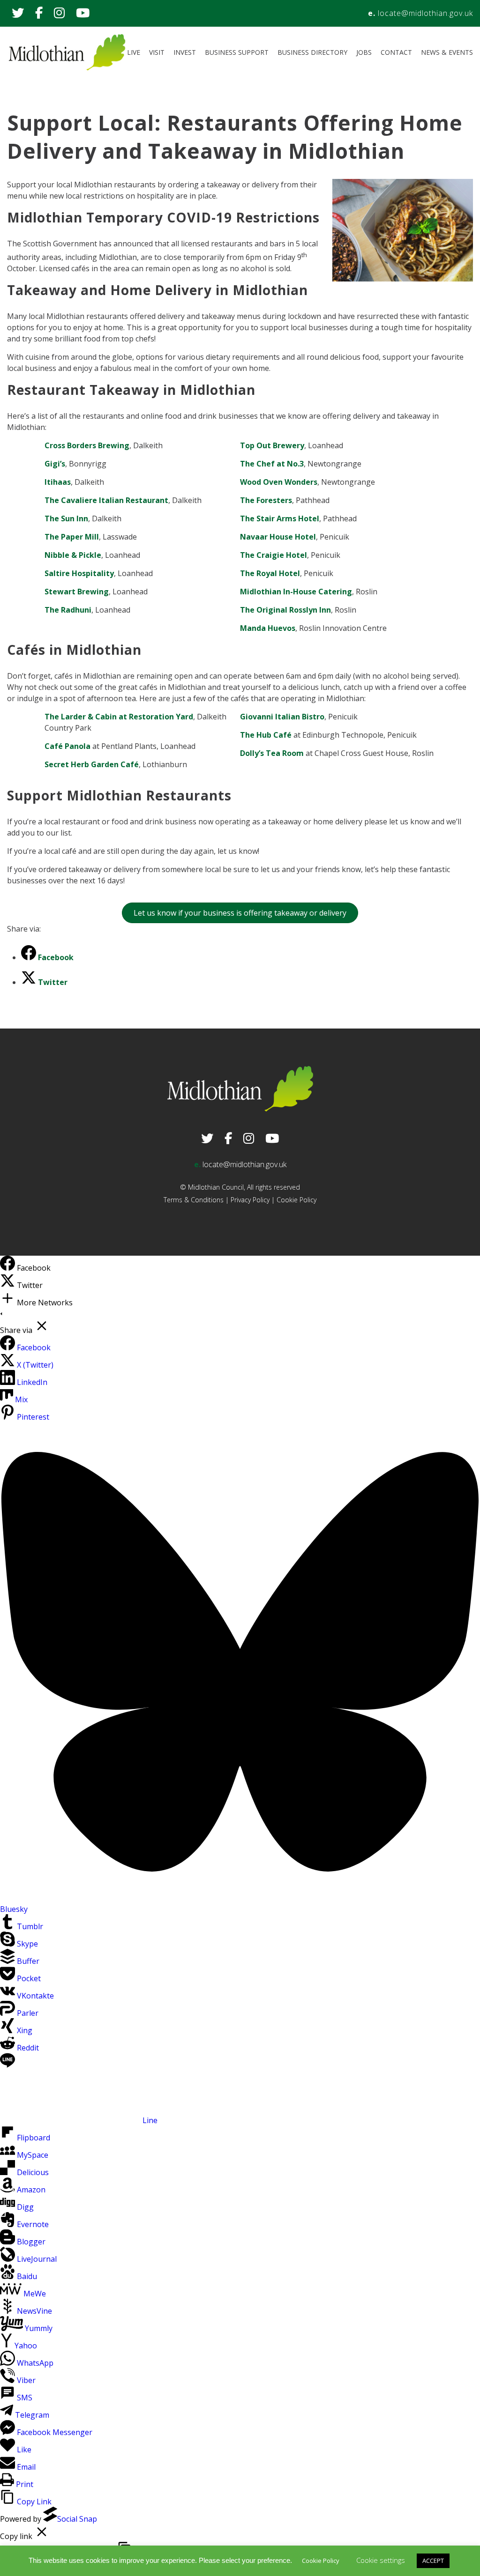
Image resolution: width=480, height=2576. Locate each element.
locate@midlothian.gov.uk (425, 13)
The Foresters (266, 500)
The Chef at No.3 (272, 464)
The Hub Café (266, 735)
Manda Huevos (268, 628)
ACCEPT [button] (433, 2561)
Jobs (364, 52)
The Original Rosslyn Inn (285, 610)
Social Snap (77, 2519)
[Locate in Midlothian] (67, 68)
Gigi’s (55, 464)
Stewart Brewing (77, 592)
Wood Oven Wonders (279, 482)
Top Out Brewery (272, 445)
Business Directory (312, 52)
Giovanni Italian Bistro (282, 717)
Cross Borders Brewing (87, 445)
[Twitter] (8, 1285)
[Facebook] (8, 1268)
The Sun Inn (66, 518)
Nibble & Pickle (73, 555)
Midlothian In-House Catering (296, 592)
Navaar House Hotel (278, 537)
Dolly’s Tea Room (272, 753)
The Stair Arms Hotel (280, 518)
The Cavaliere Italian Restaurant (106, 500)
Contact (396, 52)
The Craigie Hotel (274, 555)
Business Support (237, 52)
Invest (185, 52)
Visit (157, 52)
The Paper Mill (72, 537)
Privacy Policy (250, 1200)
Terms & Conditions (194, 1200)
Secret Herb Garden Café (92, 764)
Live (134, 52)
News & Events (447, 52)
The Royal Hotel (270, 573)
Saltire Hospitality (79, 573)
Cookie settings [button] (381, 2560)
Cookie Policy (296, 1200)
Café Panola (67, 746)
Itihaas (58, 482)
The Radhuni (68, 610)
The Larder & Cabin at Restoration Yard (119, 717)
